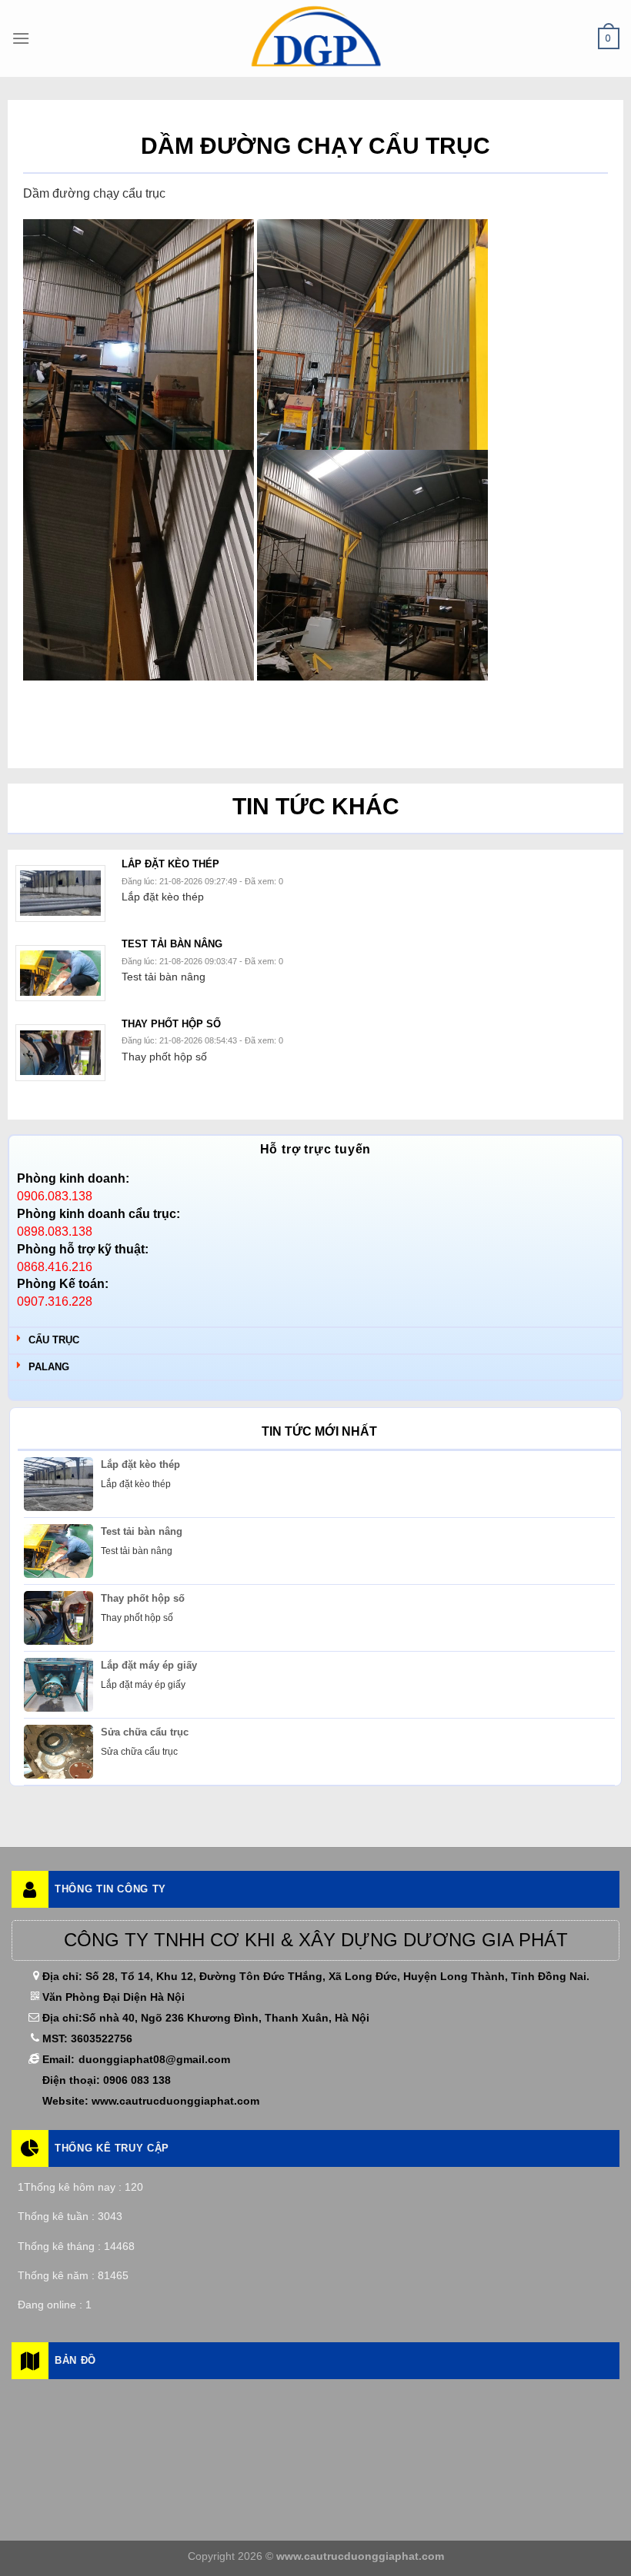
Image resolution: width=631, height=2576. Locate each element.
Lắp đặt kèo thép (140, 1464)
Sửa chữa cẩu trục (145, 1732)
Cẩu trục (54, 1340)
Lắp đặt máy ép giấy (149, 1665)
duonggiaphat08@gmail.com (154, 2059)
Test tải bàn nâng (142, 1531)
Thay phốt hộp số (143, 1598)
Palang (49, 1367)
